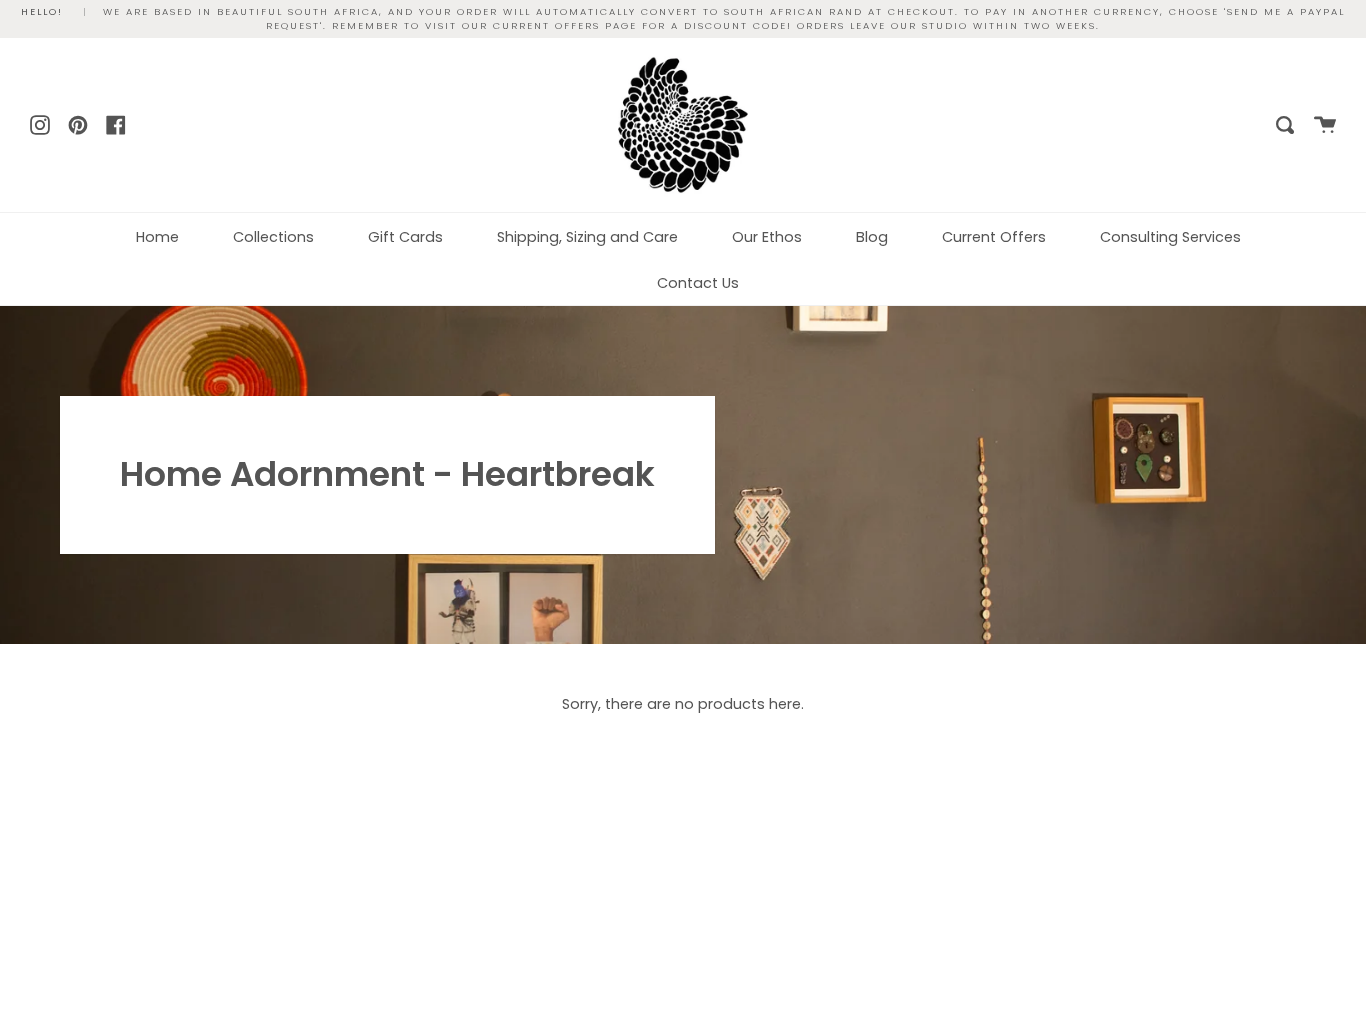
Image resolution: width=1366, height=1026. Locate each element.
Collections (273, 237)
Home (157, 237)
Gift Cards (405, 237)
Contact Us (698, 283)
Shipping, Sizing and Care (587, 237)
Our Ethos (767, 237)
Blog (872, 237)
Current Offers (994, 237)
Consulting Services (1170, 237)
